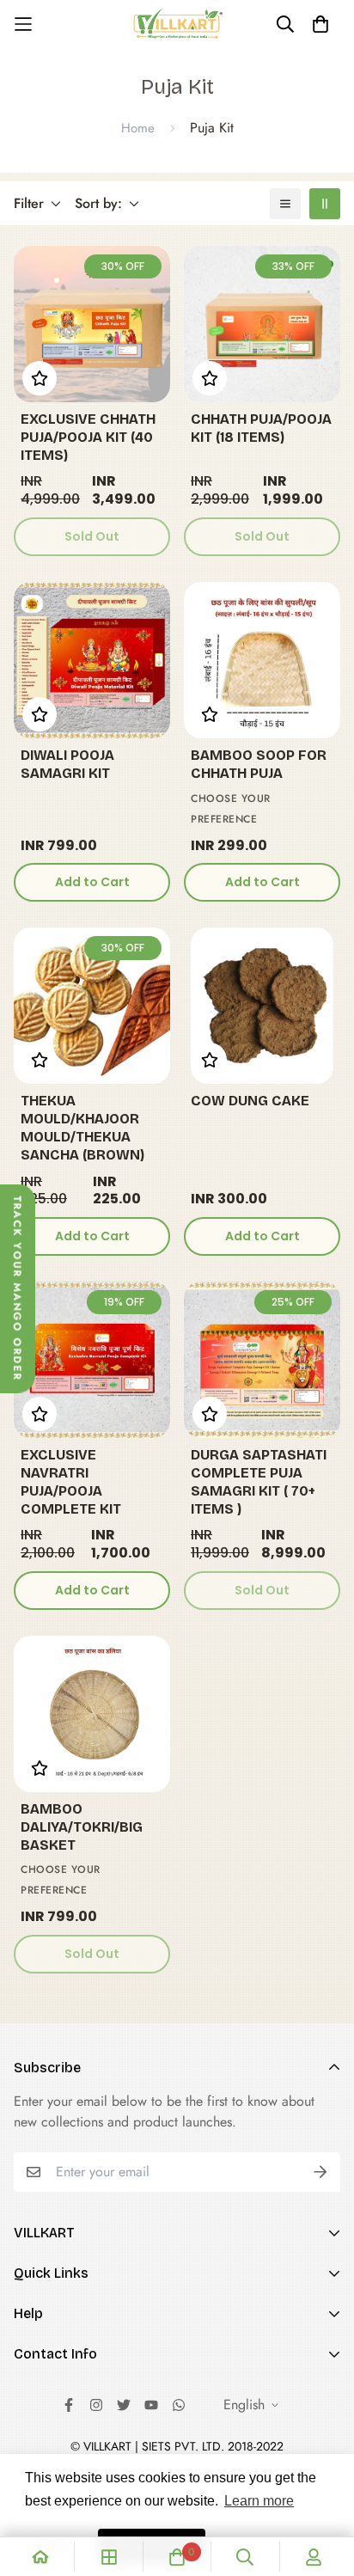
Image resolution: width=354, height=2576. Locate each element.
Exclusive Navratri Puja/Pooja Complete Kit (71, 1481)
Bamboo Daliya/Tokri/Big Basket (82, 1827)
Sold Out (92, 536)
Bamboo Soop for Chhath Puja (259, 764)
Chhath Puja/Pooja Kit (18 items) (261, 428)
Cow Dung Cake (250, 1101)
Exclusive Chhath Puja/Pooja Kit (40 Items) (88, 437)
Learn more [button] (259, 2501)
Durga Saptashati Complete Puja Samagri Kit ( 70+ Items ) (259, 1481)
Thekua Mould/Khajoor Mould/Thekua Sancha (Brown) (82, 1127)
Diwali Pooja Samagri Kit (67, 764)
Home (138, 128)
